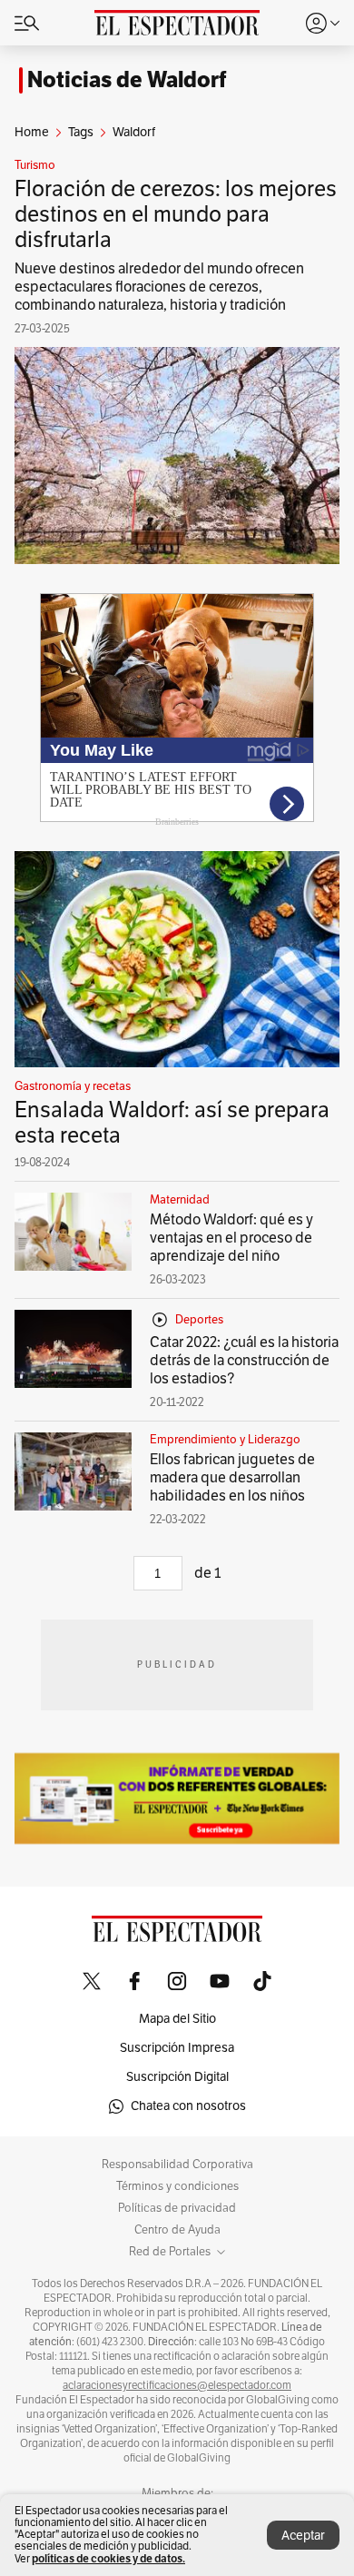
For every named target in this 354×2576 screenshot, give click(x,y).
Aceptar (303, 2536)
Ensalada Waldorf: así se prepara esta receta (172, 1123)
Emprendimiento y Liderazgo (225, 1440)
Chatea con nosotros (188, 2106)
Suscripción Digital (177, 2077)
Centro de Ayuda (177, 2230)
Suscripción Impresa (177, 2048)
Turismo (35, 165)
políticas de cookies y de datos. (108, 2558)
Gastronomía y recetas (73, 1086)
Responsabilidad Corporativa (177, 2165)
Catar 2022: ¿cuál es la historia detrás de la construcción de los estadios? (244, 1361)
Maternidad (180, 1200)
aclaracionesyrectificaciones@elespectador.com (177, 2385)
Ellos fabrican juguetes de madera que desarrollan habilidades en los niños (232, 1478)
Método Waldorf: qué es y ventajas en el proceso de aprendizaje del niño (231, 1238)
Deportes (199, 1320)
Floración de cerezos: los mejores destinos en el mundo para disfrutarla (176, 214)
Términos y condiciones (177, 2186)
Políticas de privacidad (177, 2208)
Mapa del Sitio (177, 2019)
